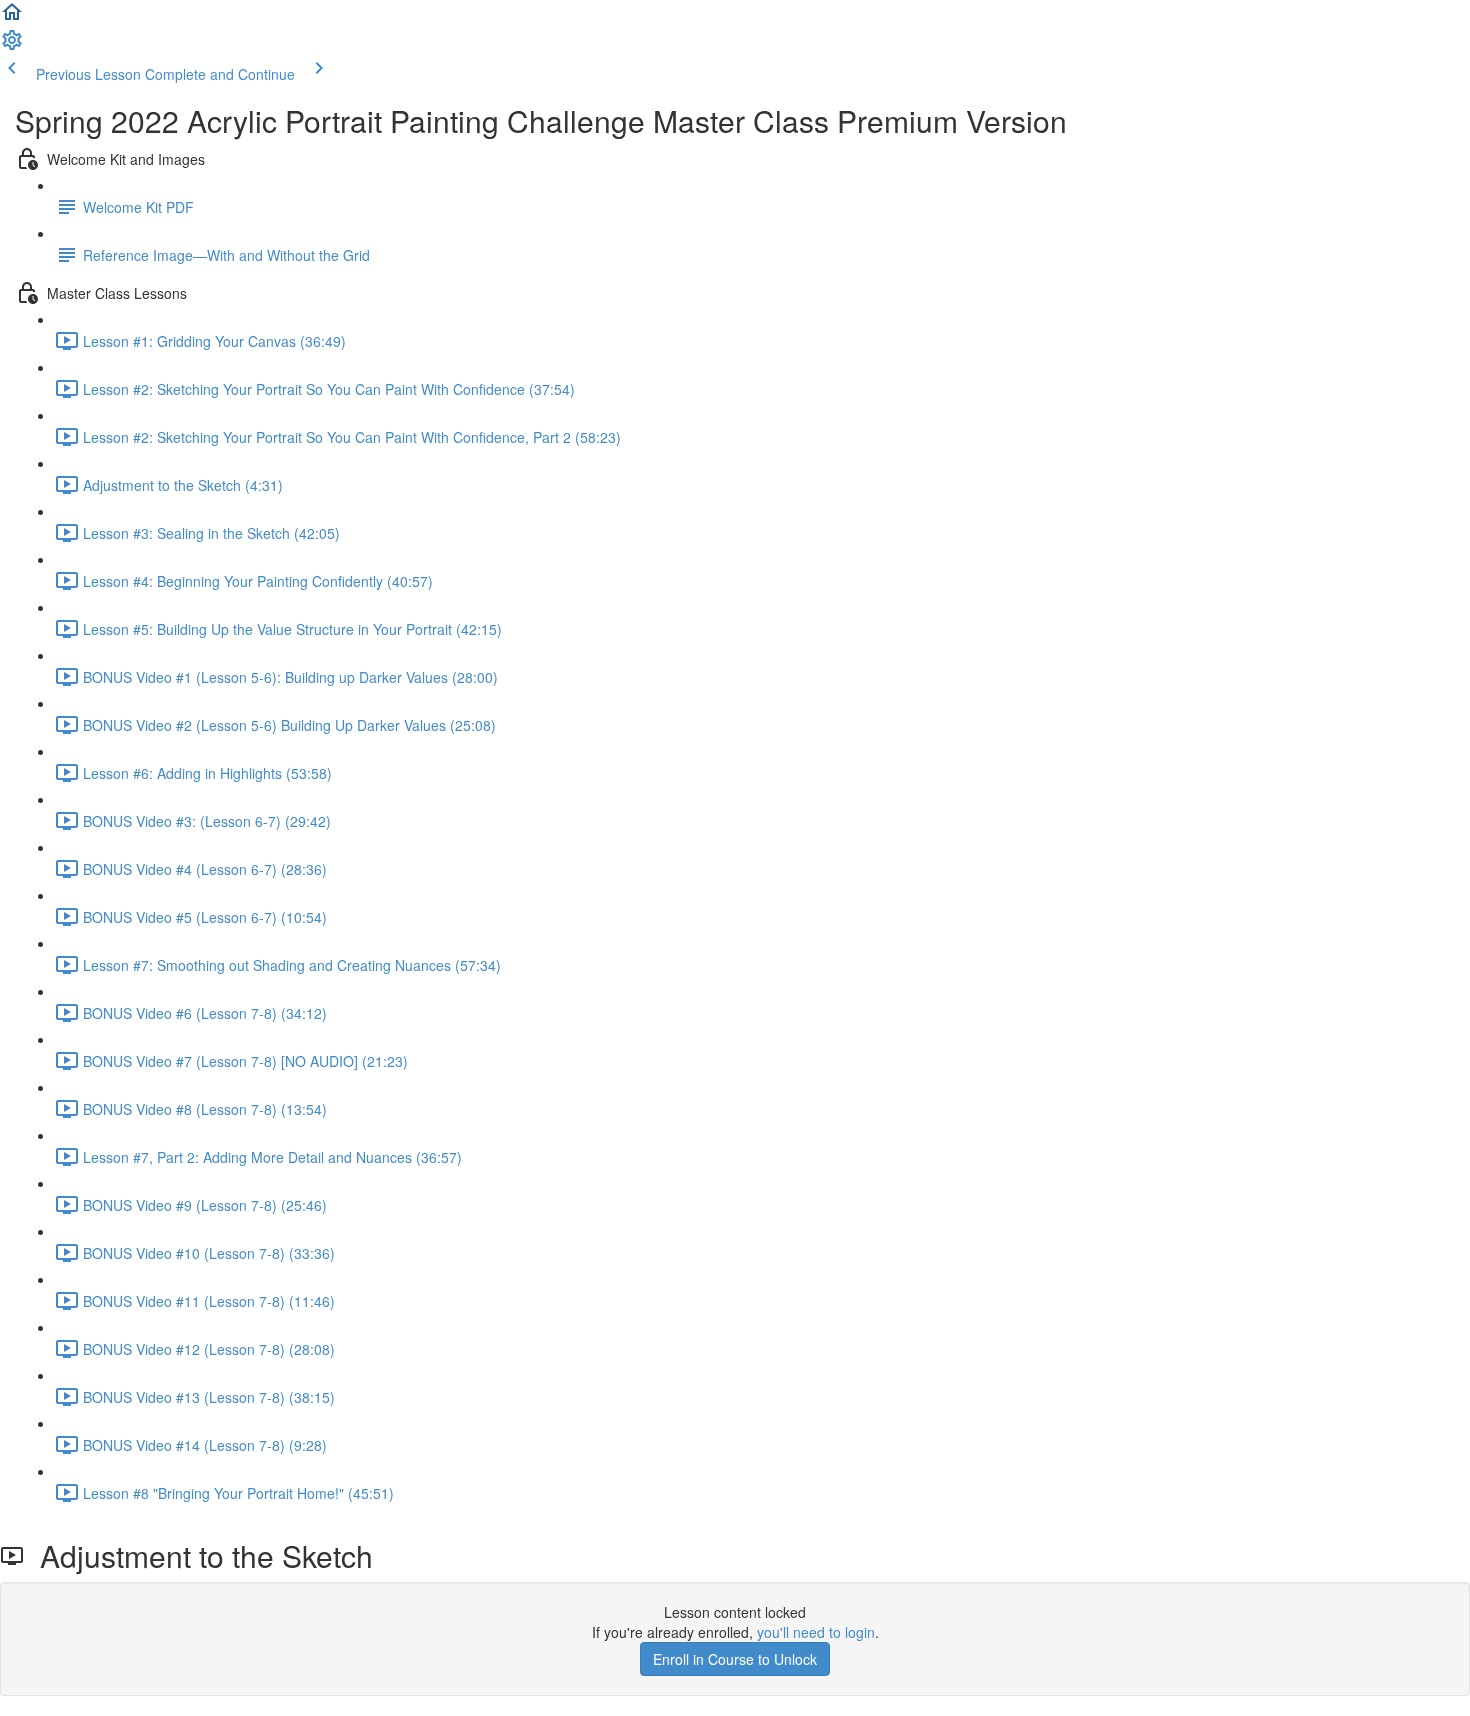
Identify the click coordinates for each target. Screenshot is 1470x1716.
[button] (12, 18)
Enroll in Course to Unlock (735, 1659)
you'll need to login (816, 1632)
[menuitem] (12, 46)
